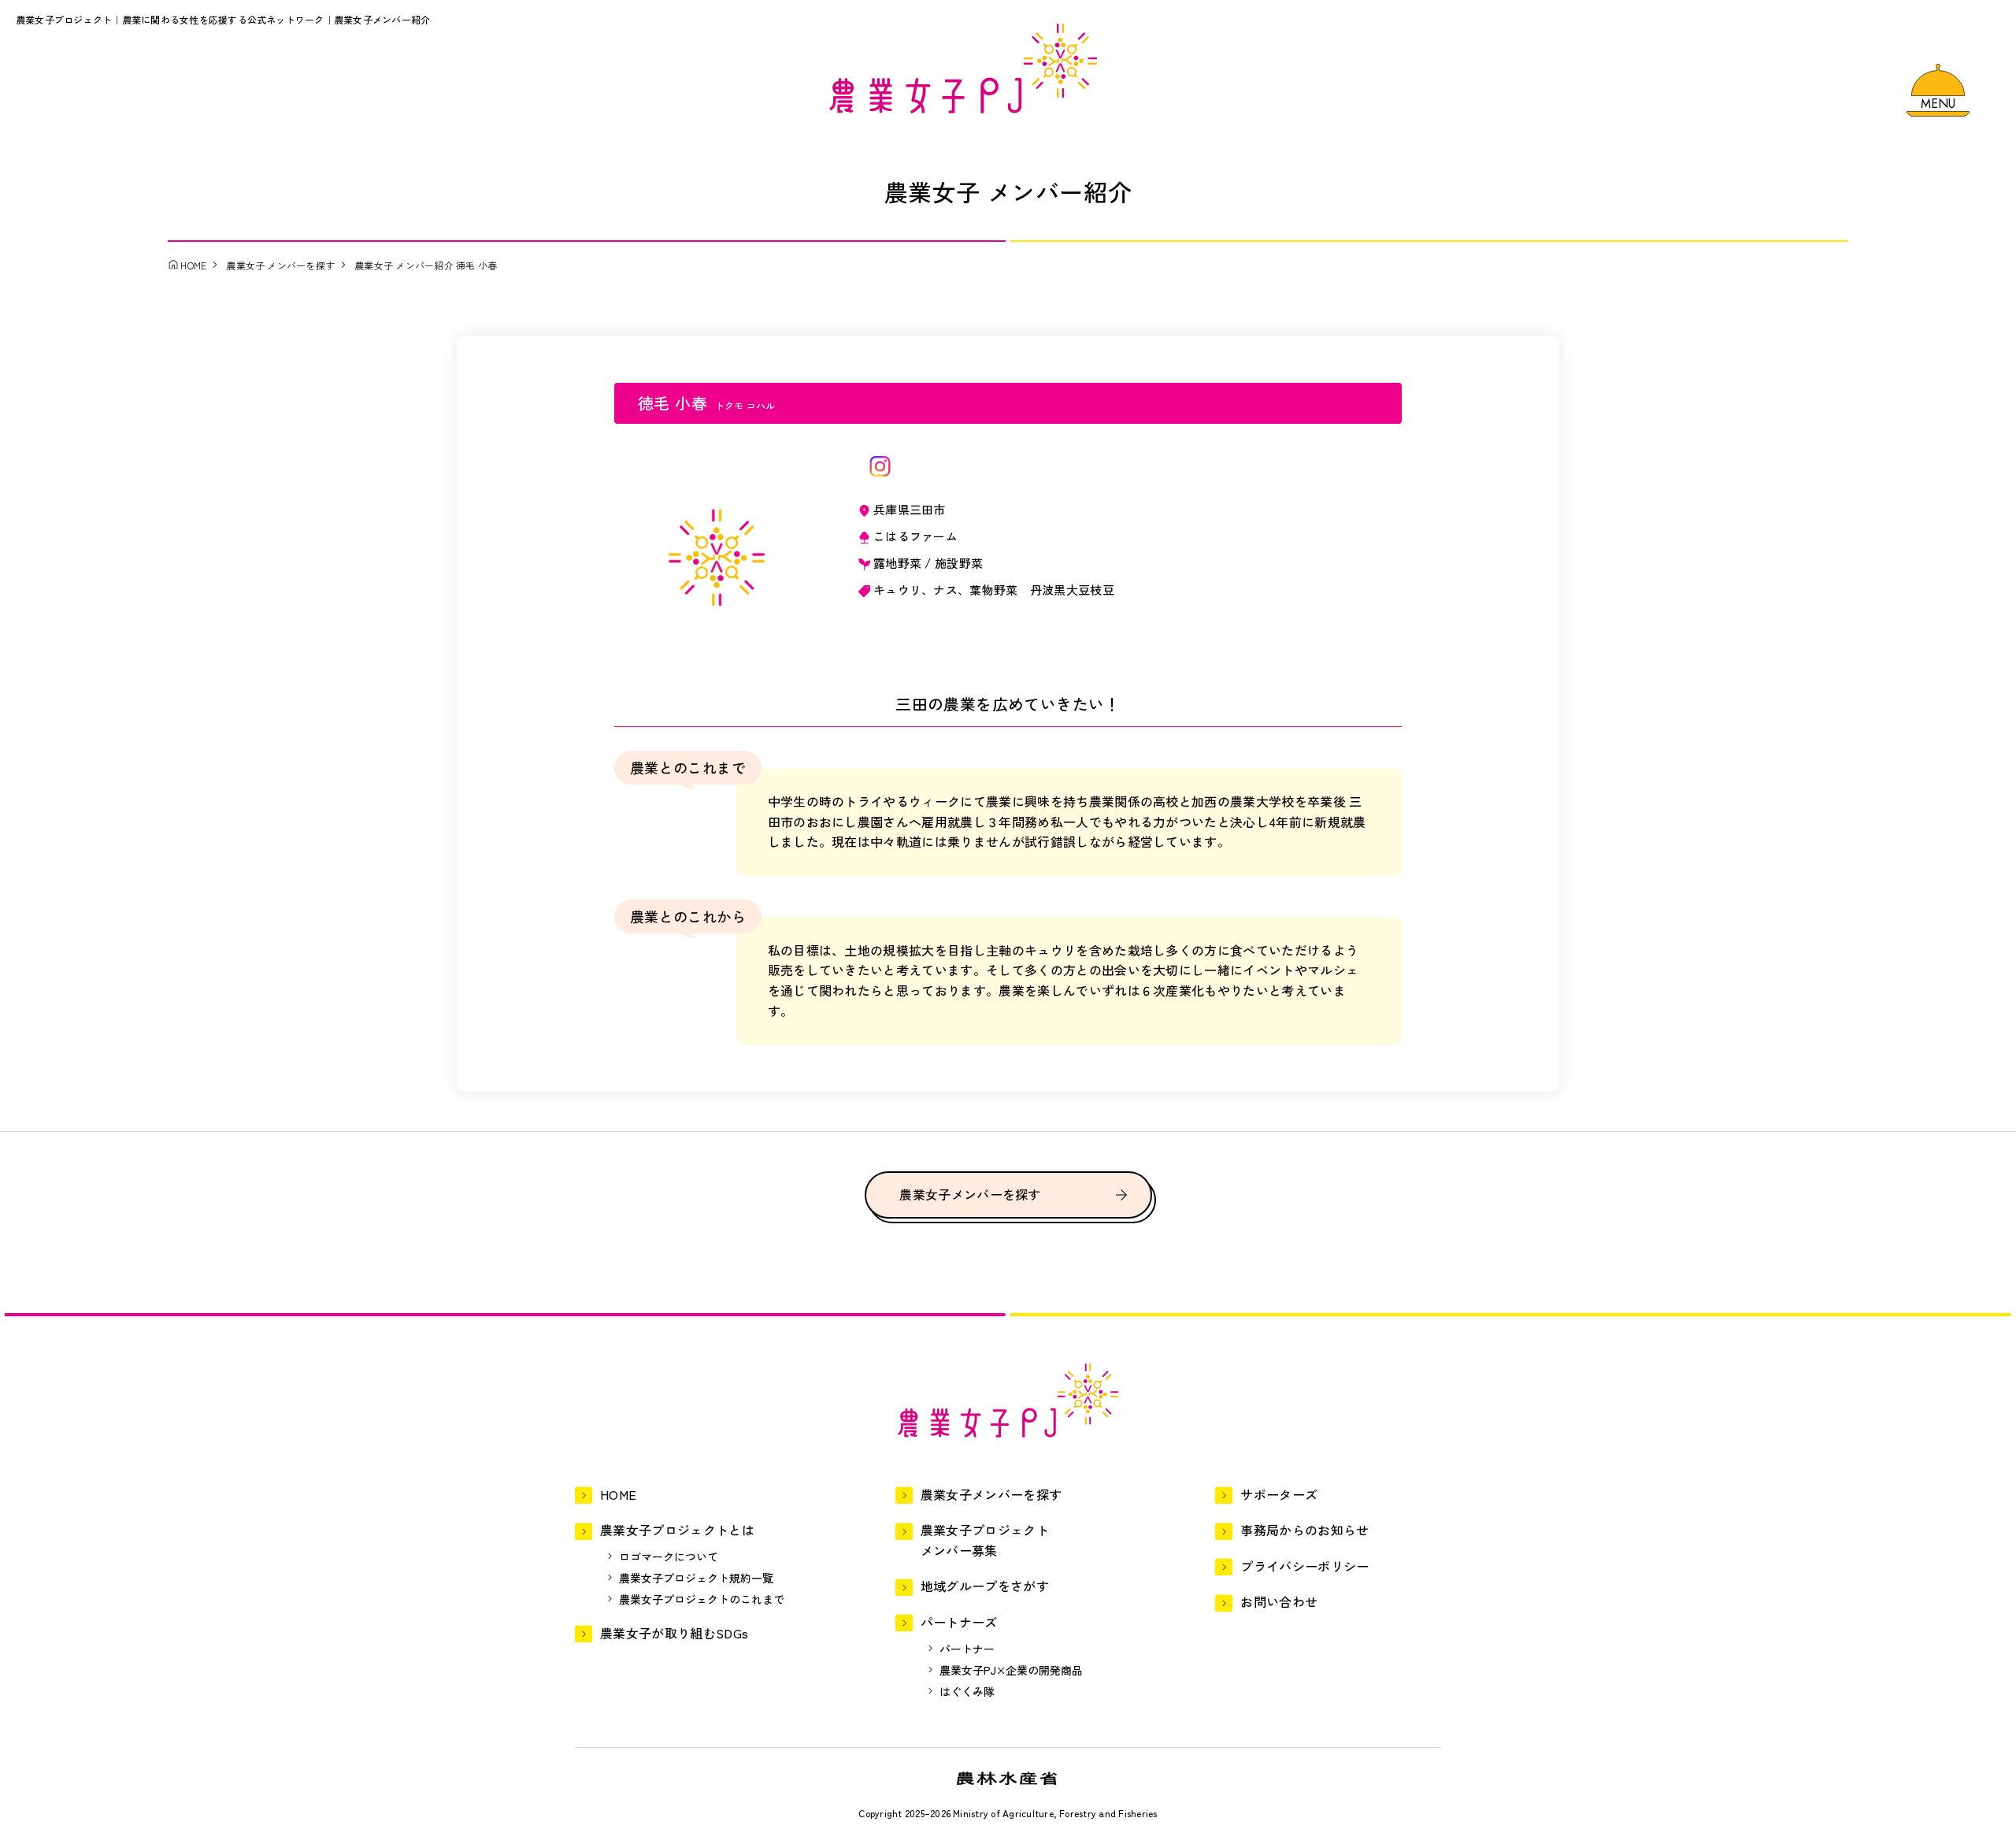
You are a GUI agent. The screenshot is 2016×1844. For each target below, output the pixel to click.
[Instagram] (880, 466)
